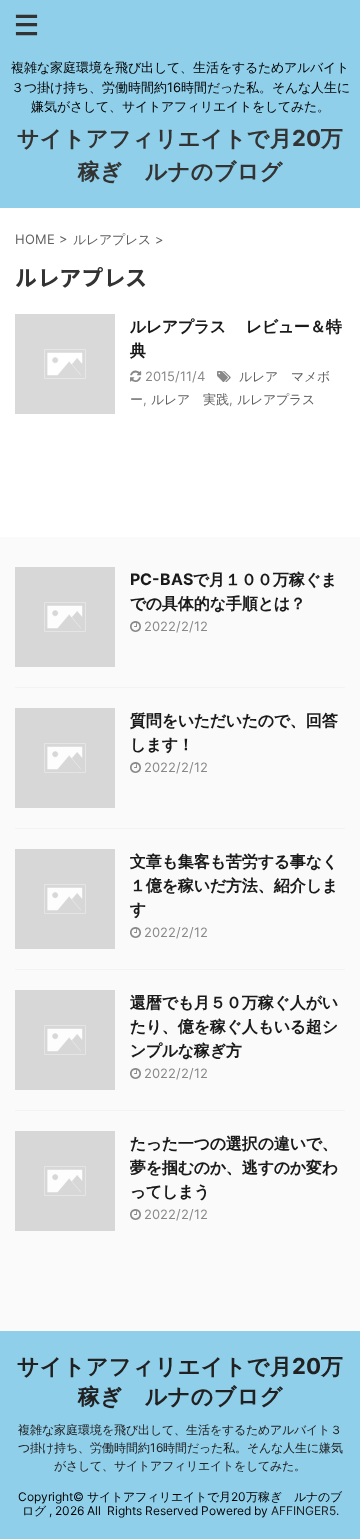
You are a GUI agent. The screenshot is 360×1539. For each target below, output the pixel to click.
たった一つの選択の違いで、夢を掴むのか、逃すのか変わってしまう (234, 1167)
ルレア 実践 (190, 399)
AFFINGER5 (303, 1510)
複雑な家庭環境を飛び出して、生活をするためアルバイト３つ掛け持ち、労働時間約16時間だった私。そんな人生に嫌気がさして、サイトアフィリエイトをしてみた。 (180, 1447)
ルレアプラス (276, 399)
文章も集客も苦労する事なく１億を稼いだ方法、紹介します (234, 885)
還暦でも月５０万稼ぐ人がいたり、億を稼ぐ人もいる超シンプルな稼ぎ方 (234, 1026)
